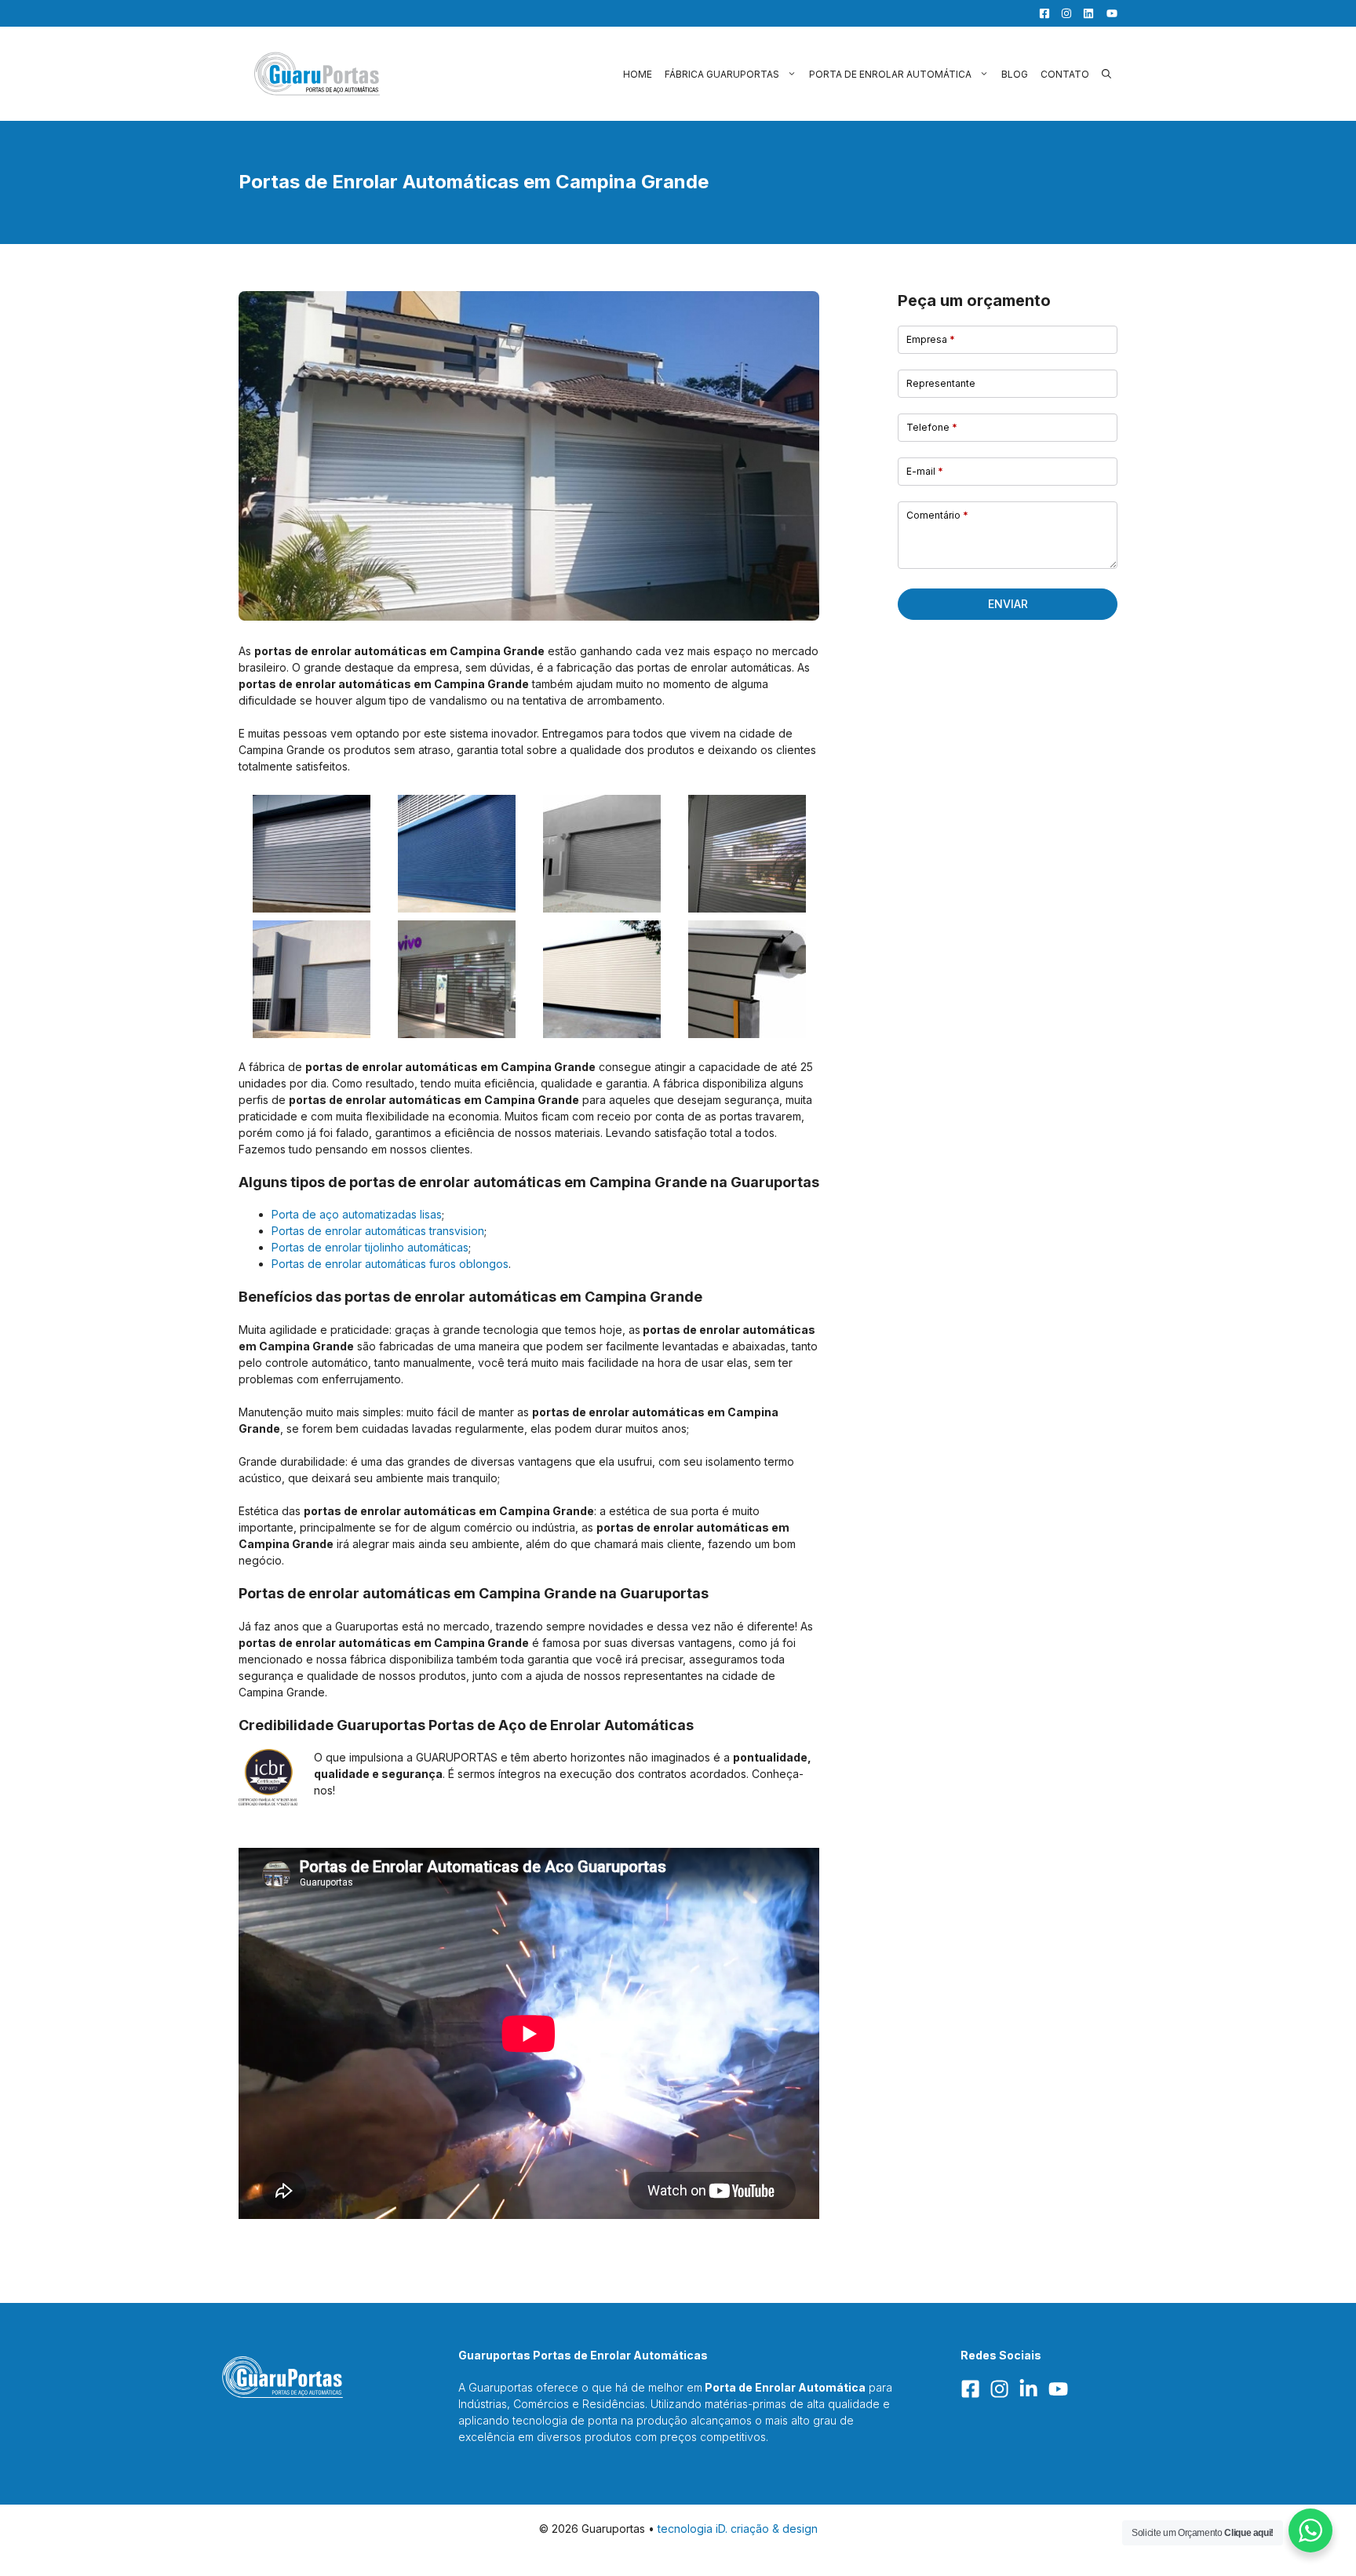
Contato (1065, 74)
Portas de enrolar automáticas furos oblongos (390, 1264)
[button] (1106, 74)
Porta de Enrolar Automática (890, 74)
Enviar (1008, 604)
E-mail (925, 471)
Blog (1015, 74)
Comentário (937, 515)
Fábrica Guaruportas (722, 74)
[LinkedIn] (1084, 13)
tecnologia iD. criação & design (738, 2529)
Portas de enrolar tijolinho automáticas (370, 1247)
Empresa (931, 339)
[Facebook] (1041, 13)
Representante (941, 383)
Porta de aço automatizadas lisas (357, 1214)
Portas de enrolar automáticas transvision (378, 1231)
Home (638, 74)
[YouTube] (1107, 13)
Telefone (932, 427)
